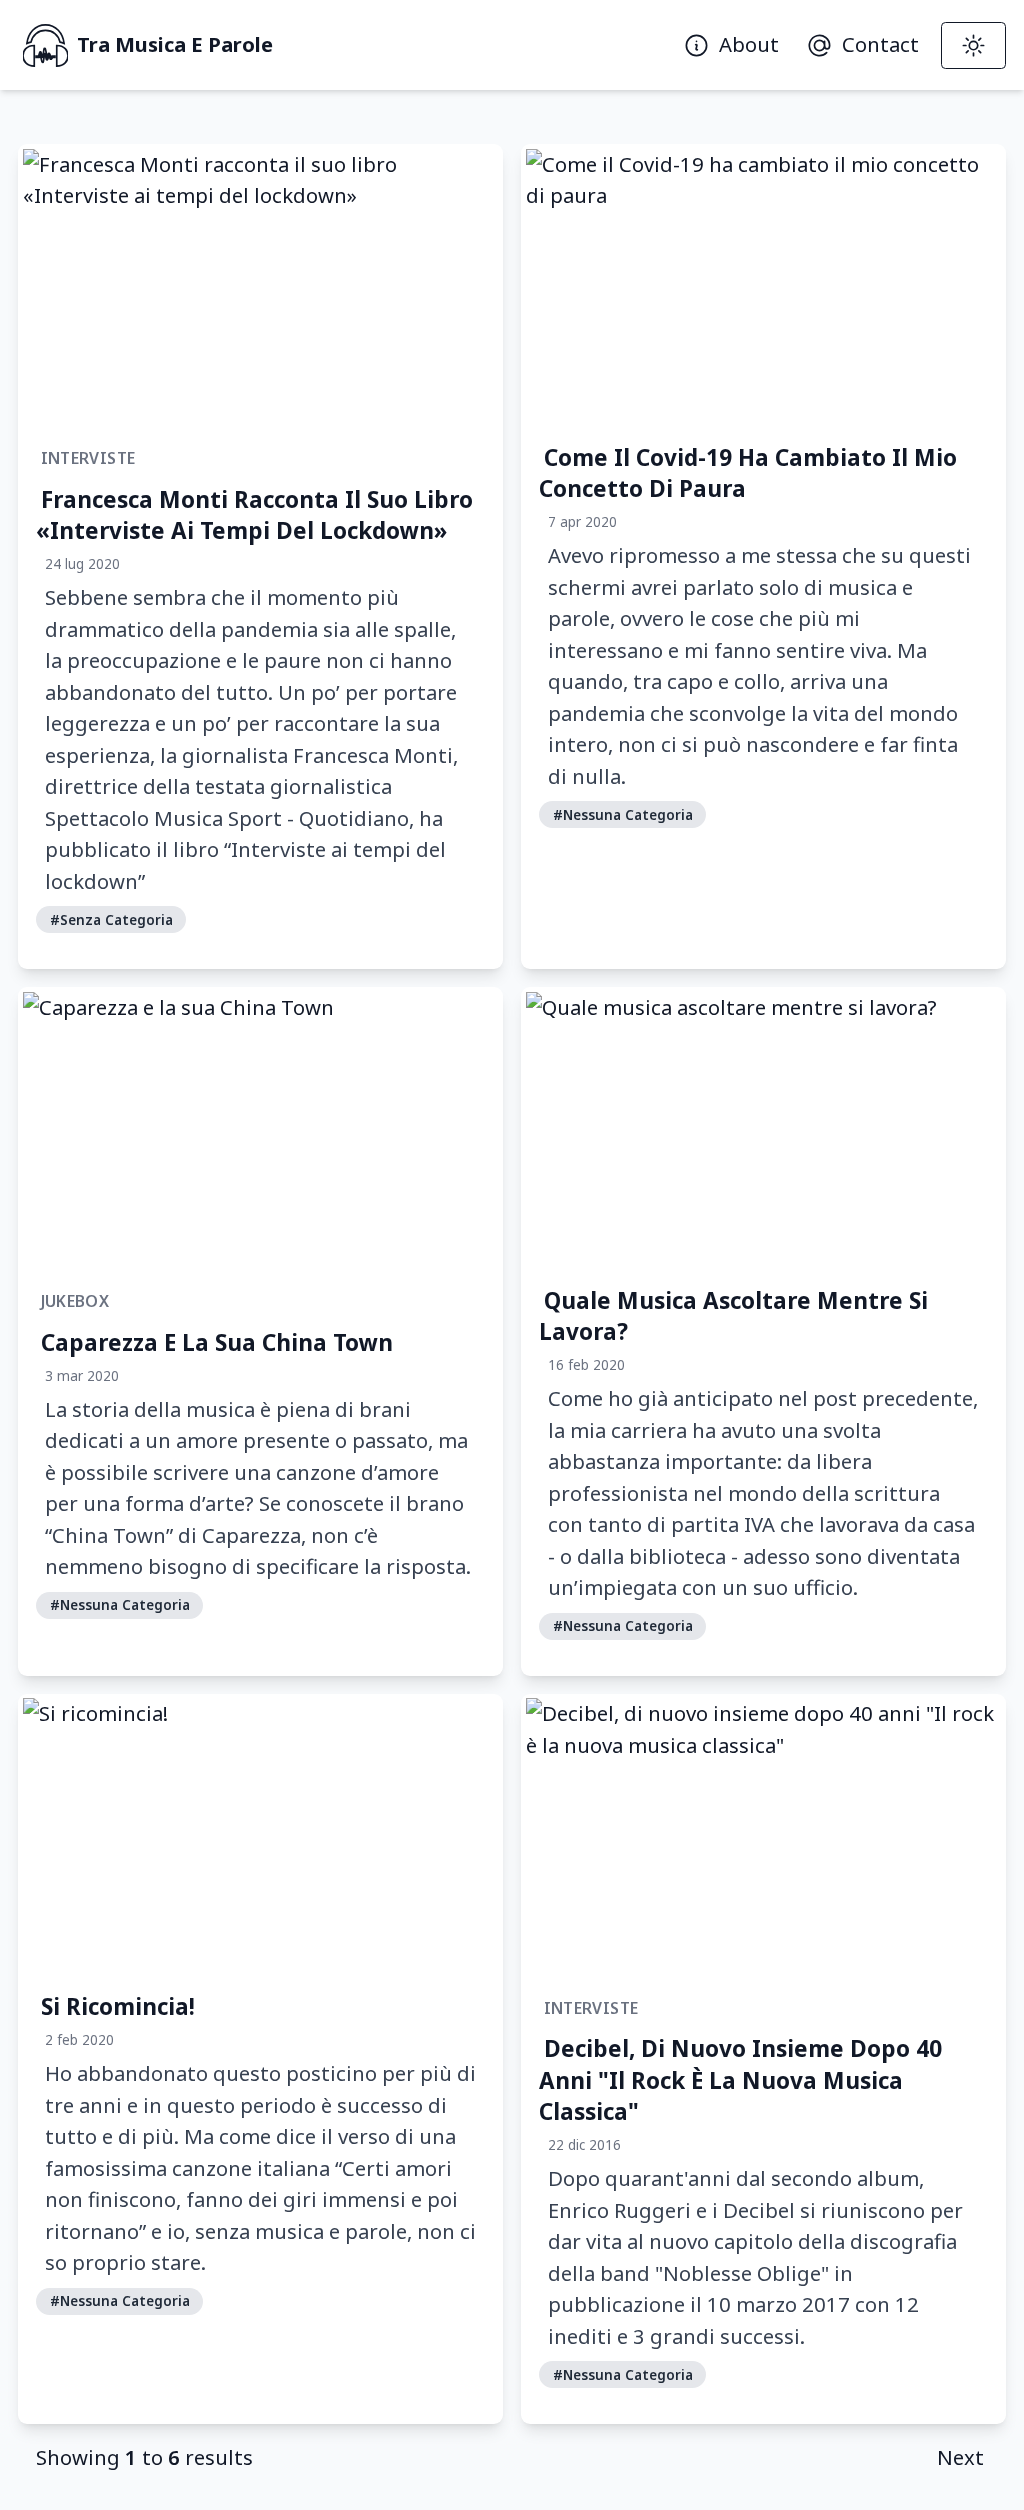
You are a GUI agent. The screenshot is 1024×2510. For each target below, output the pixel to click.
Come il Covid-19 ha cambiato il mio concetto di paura (748, 472)
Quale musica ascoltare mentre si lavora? (733, 1315)
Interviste (88, 458)
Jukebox (75, 1301)
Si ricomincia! (118, 2006)
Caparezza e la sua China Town (217, 1341)
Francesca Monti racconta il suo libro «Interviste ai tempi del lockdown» (254, 514)
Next (960, 2457)
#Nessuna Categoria (623, 815)
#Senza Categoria (111, 920)
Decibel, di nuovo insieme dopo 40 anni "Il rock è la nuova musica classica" (740, 2080)
